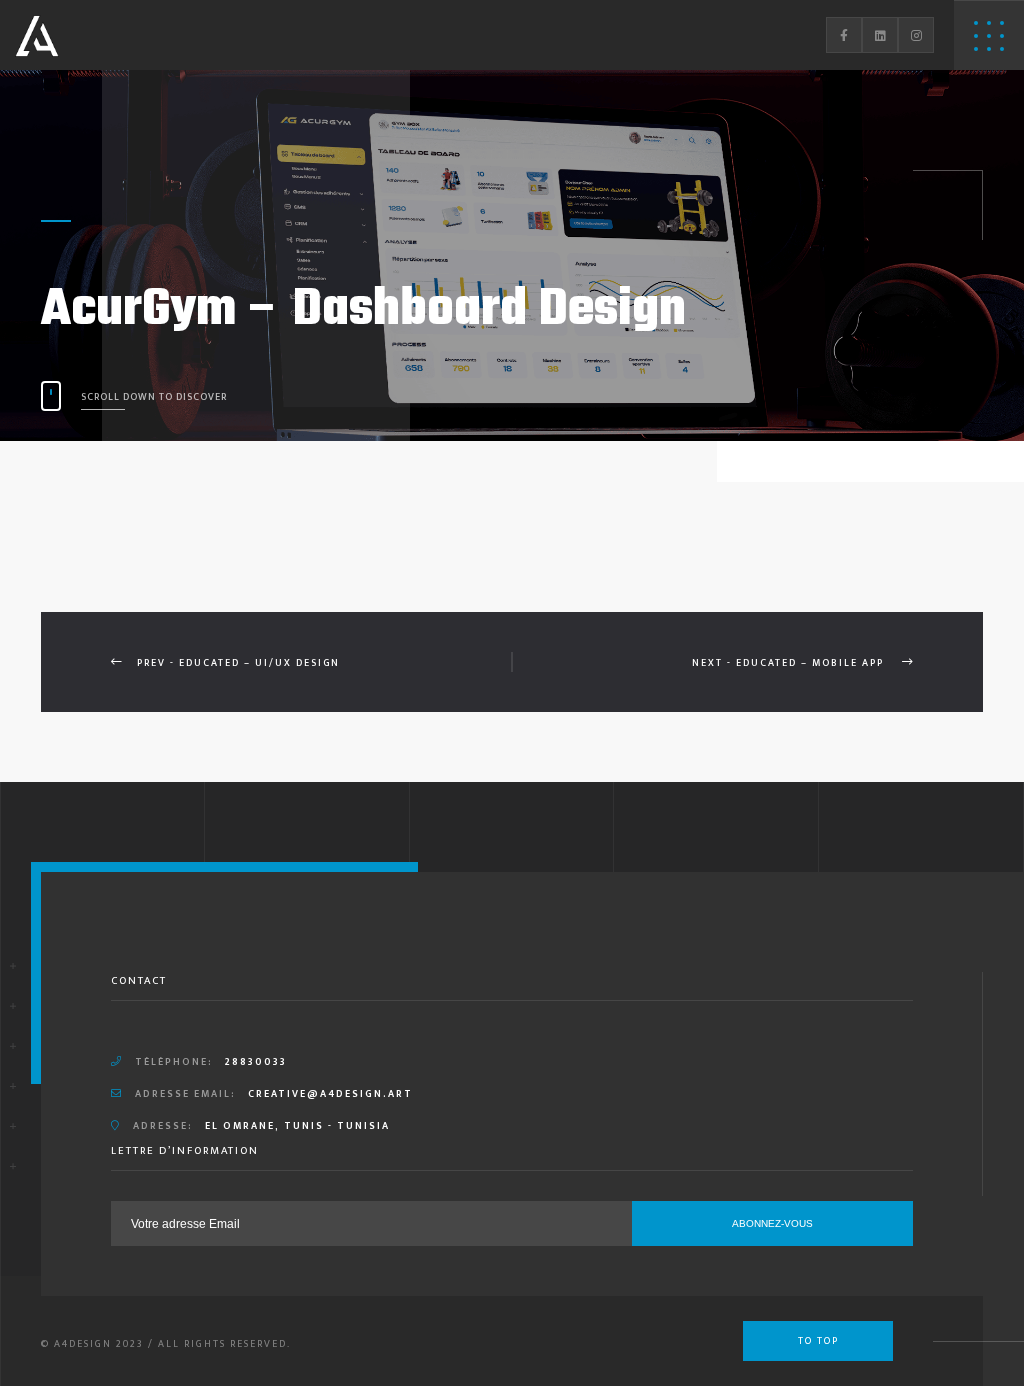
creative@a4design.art (330, 1094)
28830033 (256, 1062)
